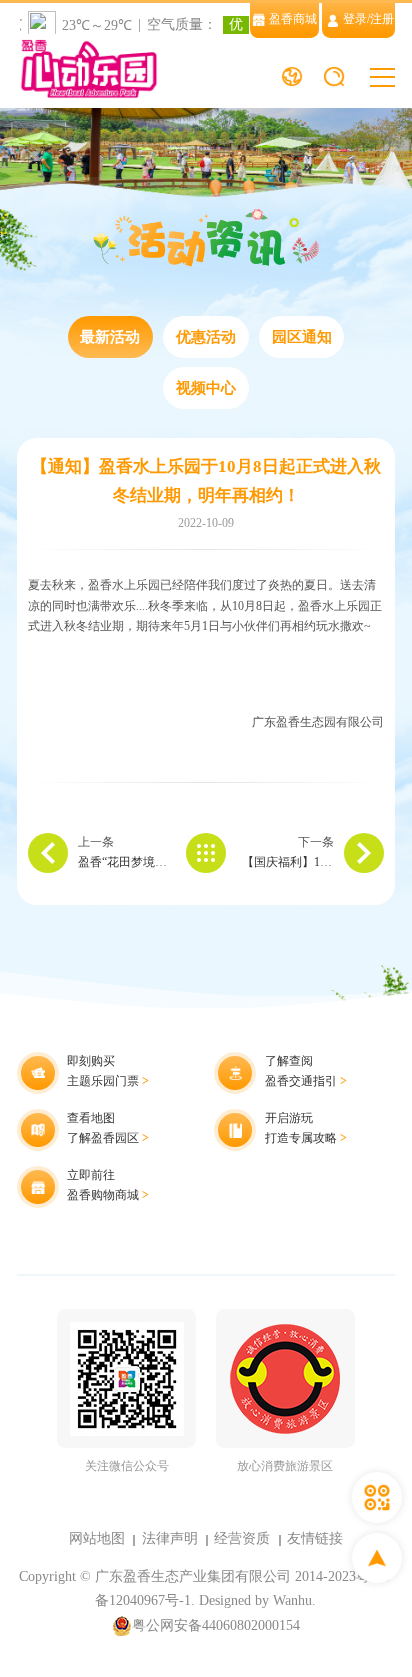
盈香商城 (293, 19)
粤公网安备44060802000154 (216, 1625)
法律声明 (170, 1538)
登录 (355, 19)
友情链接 (315, 1538)
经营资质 (242, 1538)
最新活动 (110, 337)
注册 (382, 19)
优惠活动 (206, 337)
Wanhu (292, 1600)
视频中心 (206, 388)
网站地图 (97, 1538)
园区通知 (302, 337)
